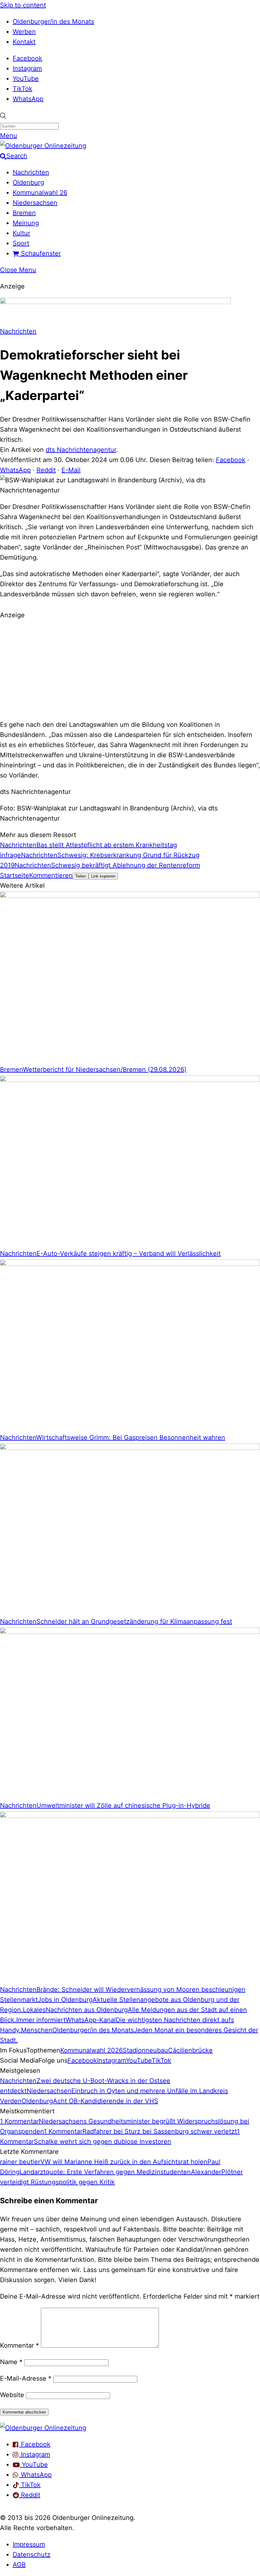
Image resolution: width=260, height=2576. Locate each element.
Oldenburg (28, 182)
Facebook (27, 58)
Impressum (29, 2544)
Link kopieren (103, 876)
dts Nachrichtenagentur (81, 450)
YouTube (26, 79)
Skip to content (23, 5)
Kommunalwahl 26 (40, 193)
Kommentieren (51, 875)
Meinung (26, 223)
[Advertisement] (130, 669)
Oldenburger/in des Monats (53, 22)
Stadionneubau (145, 2050)
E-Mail (71, 470)
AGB (19, 2565)
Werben (24, 32)
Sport (21, 243)
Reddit (46, 470)
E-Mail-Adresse (26, 2378)
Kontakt (24, 42)
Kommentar (19, 2345)
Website (12, 2395)
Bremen (24, 213)
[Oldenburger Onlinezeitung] (43, 2428)
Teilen (81, 876)
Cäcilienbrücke (190, 2050)
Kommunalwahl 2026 (91, 2050)
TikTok (23, 89)
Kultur (21, 233)
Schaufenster (40, 253)
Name (11, 2362)
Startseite (15, 875)
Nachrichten (31, 172)
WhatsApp (28, 99)
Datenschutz (32, 2554)
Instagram (27, 68)
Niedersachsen (35, 203)
